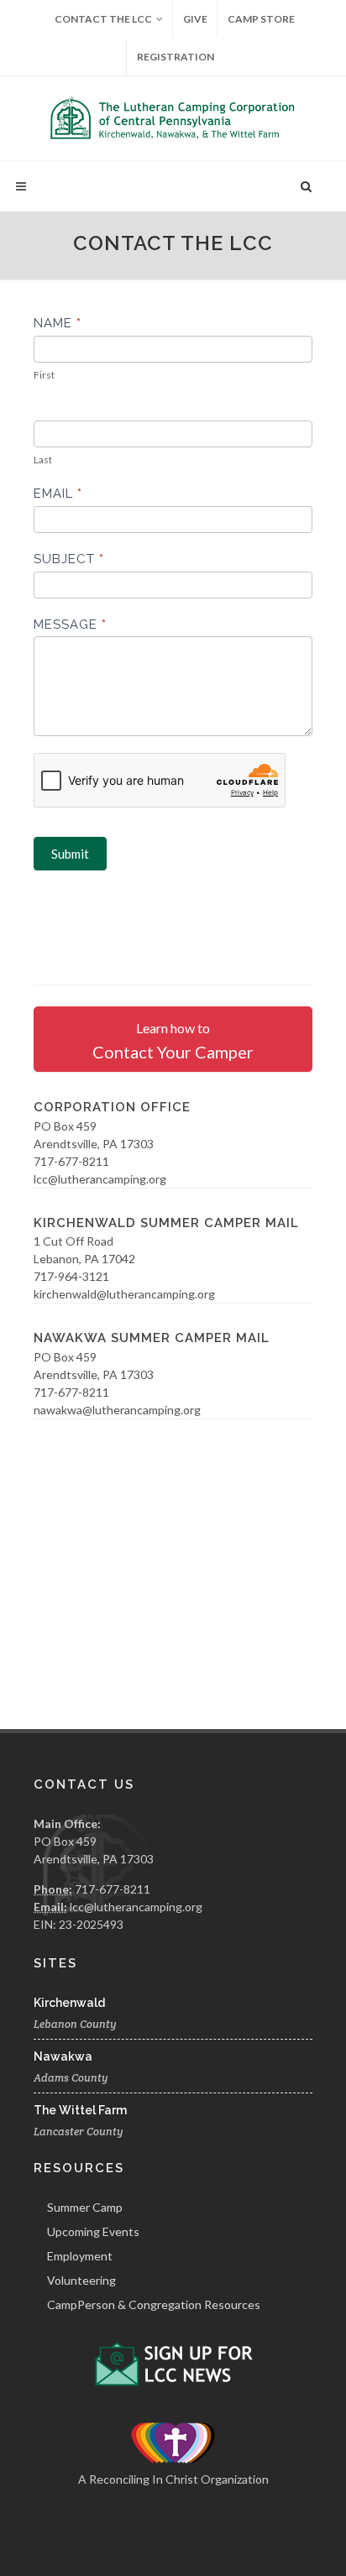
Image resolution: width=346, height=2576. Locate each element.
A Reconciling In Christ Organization (173, 2479)
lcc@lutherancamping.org (136, 1907)
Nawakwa (63, 2056)
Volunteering (81, 2280)
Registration (176, 57)
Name (58, 323)
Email (58, 494)
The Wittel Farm (80, 2110)
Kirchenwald (69, 2003)
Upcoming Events (93, 2231)
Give (195, 19)
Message (70, 624)
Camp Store (261, 19)
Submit (70, 854)
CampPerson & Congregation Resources (154, 2304)
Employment (80, 2256)
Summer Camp (85, 2207)
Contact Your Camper (173, 1041)
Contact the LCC (103, 19)
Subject (69, 559)
